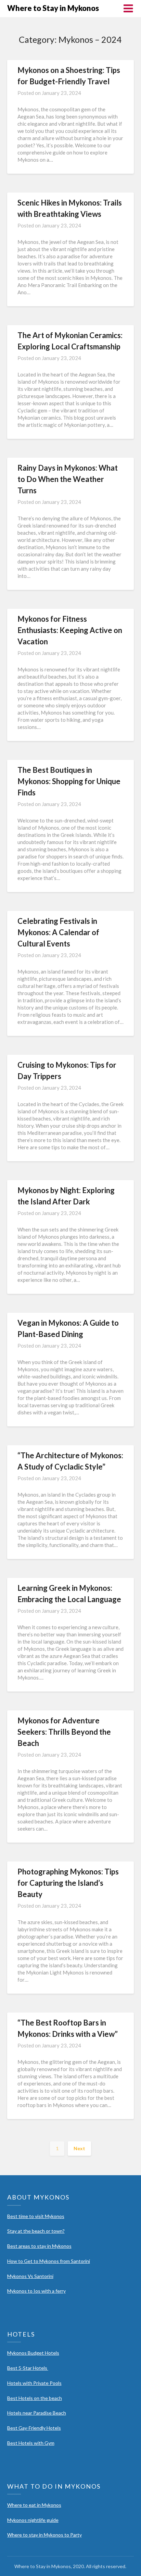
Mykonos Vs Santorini (30, 2276)
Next (79, 2148)
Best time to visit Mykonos (36, 2216)
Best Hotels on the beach (35, 2398)
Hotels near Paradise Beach (37, 2413)
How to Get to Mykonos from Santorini (49, 2261)
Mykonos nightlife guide (33, 2520)
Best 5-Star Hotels (28, 2368)
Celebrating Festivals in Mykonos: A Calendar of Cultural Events (58, 932)
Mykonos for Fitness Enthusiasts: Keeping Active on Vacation (70, 630)
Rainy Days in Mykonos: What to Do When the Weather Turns (68, 479)
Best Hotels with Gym (31, 2443)
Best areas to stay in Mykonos (39, 2246)
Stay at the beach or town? (36, 2231)
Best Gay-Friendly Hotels (34, 2428)
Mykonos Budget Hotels (33, 2353)
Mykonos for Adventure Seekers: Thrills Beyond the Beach (64, 1732)
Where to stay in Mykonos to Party (44, 2535)
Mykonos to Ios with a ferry (36, 2291)
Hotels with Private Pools (34, 2383)
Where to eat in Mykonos (34, 2505)
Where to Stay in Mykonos (53, 8)
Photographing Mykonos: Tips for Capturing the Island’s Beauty (68, 1883)
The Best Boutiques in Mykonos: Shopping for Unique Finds (69, 781)
